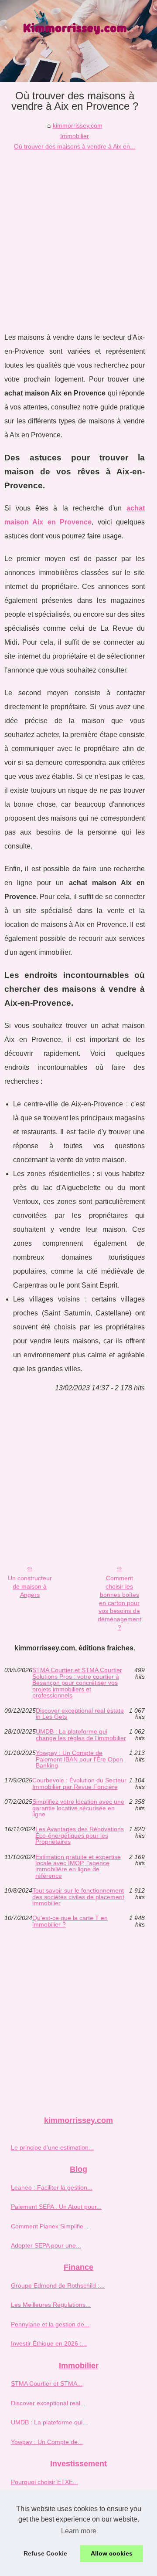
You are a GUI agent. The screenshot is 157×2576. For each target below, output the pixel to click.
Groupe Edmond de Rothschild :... (58, 2285)
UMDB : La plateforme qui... (49, 2422)
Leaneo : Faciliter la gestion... (52, 2187)
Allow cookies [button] (112, 2553)
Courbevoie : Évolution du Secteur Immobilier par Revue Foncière (79, 1783)
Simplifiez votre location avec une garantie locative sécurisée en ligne (78, 1808)
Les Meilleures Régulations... (51, 2305)
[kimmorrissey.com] (78, 41)
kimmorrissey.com (78, 125)
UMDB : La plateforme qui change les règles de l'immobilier (81, 1735)
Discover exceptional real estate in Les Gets (80, 1714)
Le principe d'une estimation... (52, 2147)
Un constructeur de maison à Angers (30, 1586)
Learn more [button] (79, 2531)
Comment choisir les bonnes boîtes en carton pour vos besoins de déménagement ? (119, 1602)
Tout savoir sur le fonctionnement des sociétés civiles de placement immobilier (78, 1897)
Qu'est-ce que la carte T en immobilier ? (70, 1921)
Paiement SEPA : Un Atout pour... (56, 2207)
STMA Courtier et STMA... (47, 2383)
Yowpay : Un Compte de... (47, 2442)
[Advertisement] (78, 235)
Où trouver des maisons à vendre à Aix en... (75, 146)
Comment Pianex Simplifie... (50, 2226)
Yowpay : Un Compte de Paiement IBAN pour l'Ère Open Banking (79, 1759)
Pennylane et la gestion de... (50, 2324)
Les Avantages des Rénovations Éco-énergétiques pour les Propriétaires (80, 1835)
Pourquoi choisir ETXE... (44, 2482)
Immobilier (75, 136)
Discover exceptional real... (48, 2403)
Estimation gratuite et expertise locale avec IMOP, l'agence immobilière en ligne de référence (78, 1866)
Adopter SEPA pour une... (46, 2245)
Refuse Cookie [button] (45, 2553)
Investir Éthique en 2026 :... (49, 2343)
